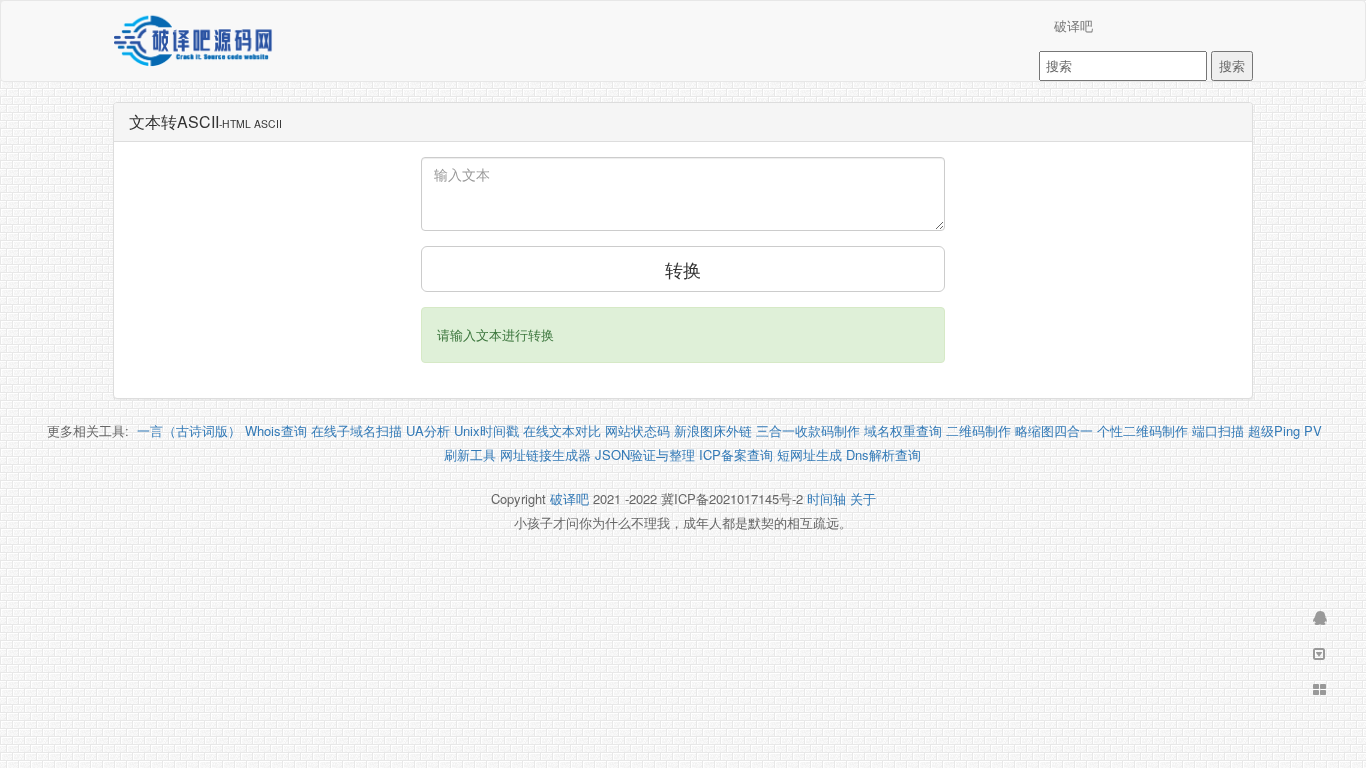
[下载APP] (1318, 654)
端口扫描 (1218, 430)
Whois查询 (276, 430)
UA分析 (428, 430)
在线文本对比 (562, 430)
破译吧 (1073, 25)
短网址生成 (809, 454)
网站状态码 (637, 430)
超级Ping (1274, 430)
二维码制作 (978, 430)
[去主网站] (1318, 690)
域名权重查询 (903, 430)
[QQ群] (1318, 618)
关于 (863, 498)
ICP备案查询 (736, 454)
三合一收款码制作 (808, 430)
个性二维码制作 (1142, 430)
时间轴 (826, 498)
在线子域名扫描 (356, 430)
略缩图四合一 (1054, 430)
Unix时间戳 (486, 430)
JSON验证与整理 (645, 454)
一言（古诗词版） (189, 430)
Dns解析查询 (883, 454)
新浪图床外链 (713, 430)
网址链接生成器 (545, 454)
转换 (683, 269)
